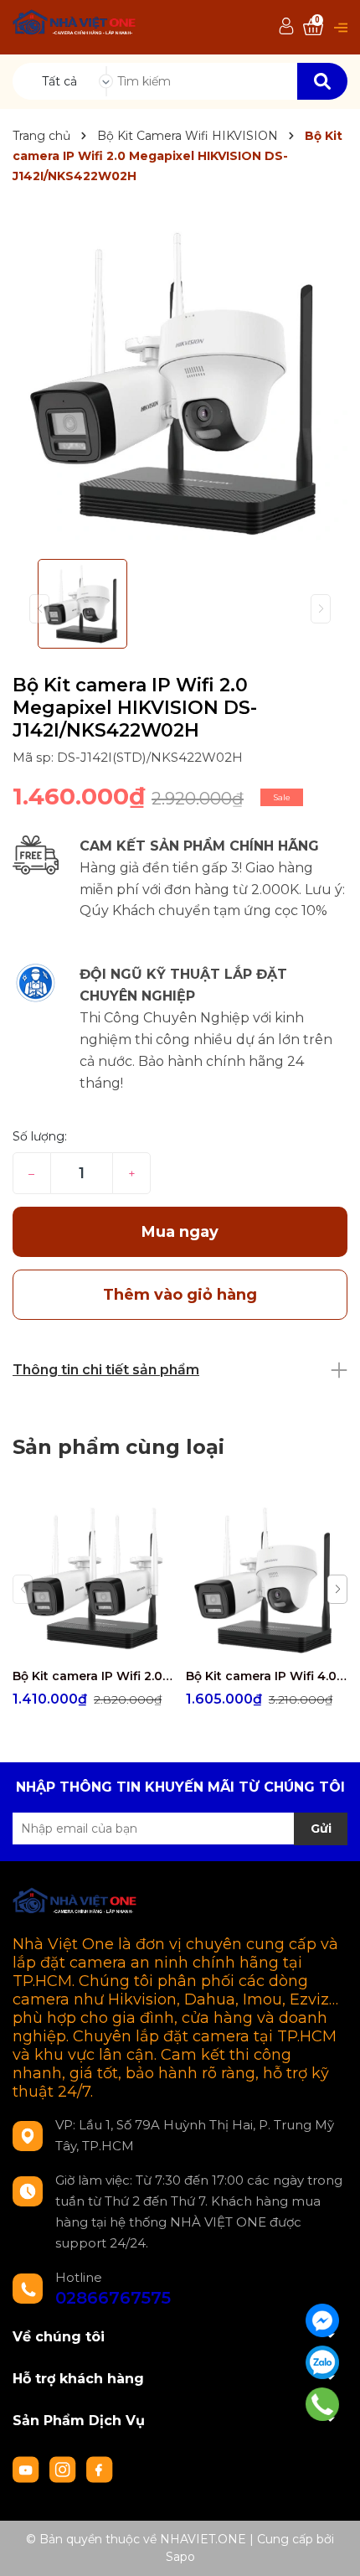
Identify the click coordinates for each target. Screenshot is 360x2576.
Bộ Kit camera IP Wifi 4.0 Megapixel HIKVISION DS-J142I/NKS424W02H (266, 1676)
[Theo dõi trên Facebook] (100, 2469)
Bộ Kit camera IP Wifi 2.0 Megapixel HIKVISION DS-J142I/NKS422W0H (93, 1676)
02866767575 (113, 2298)
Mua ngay (180, 1232)
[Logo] (75, 25)
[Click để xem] (180, 381)
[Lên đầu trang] (331, 2547)
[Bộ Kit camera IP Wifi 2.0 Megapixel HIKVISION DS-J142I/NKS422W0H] (93, 1579)
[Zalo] (322, 2362)
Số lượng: (40, 1136)
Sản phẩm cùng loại (118, 1447)
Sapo (180, 2557)
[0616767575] (322, 2405)
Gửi (321, 1829)
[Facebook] (322, 2320)
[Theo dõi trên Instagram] (64, 2469)
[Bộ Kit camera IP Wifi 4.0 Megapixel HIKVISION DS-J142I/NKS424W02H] (266, 1579)
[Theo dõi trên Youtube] (28, 2469)
